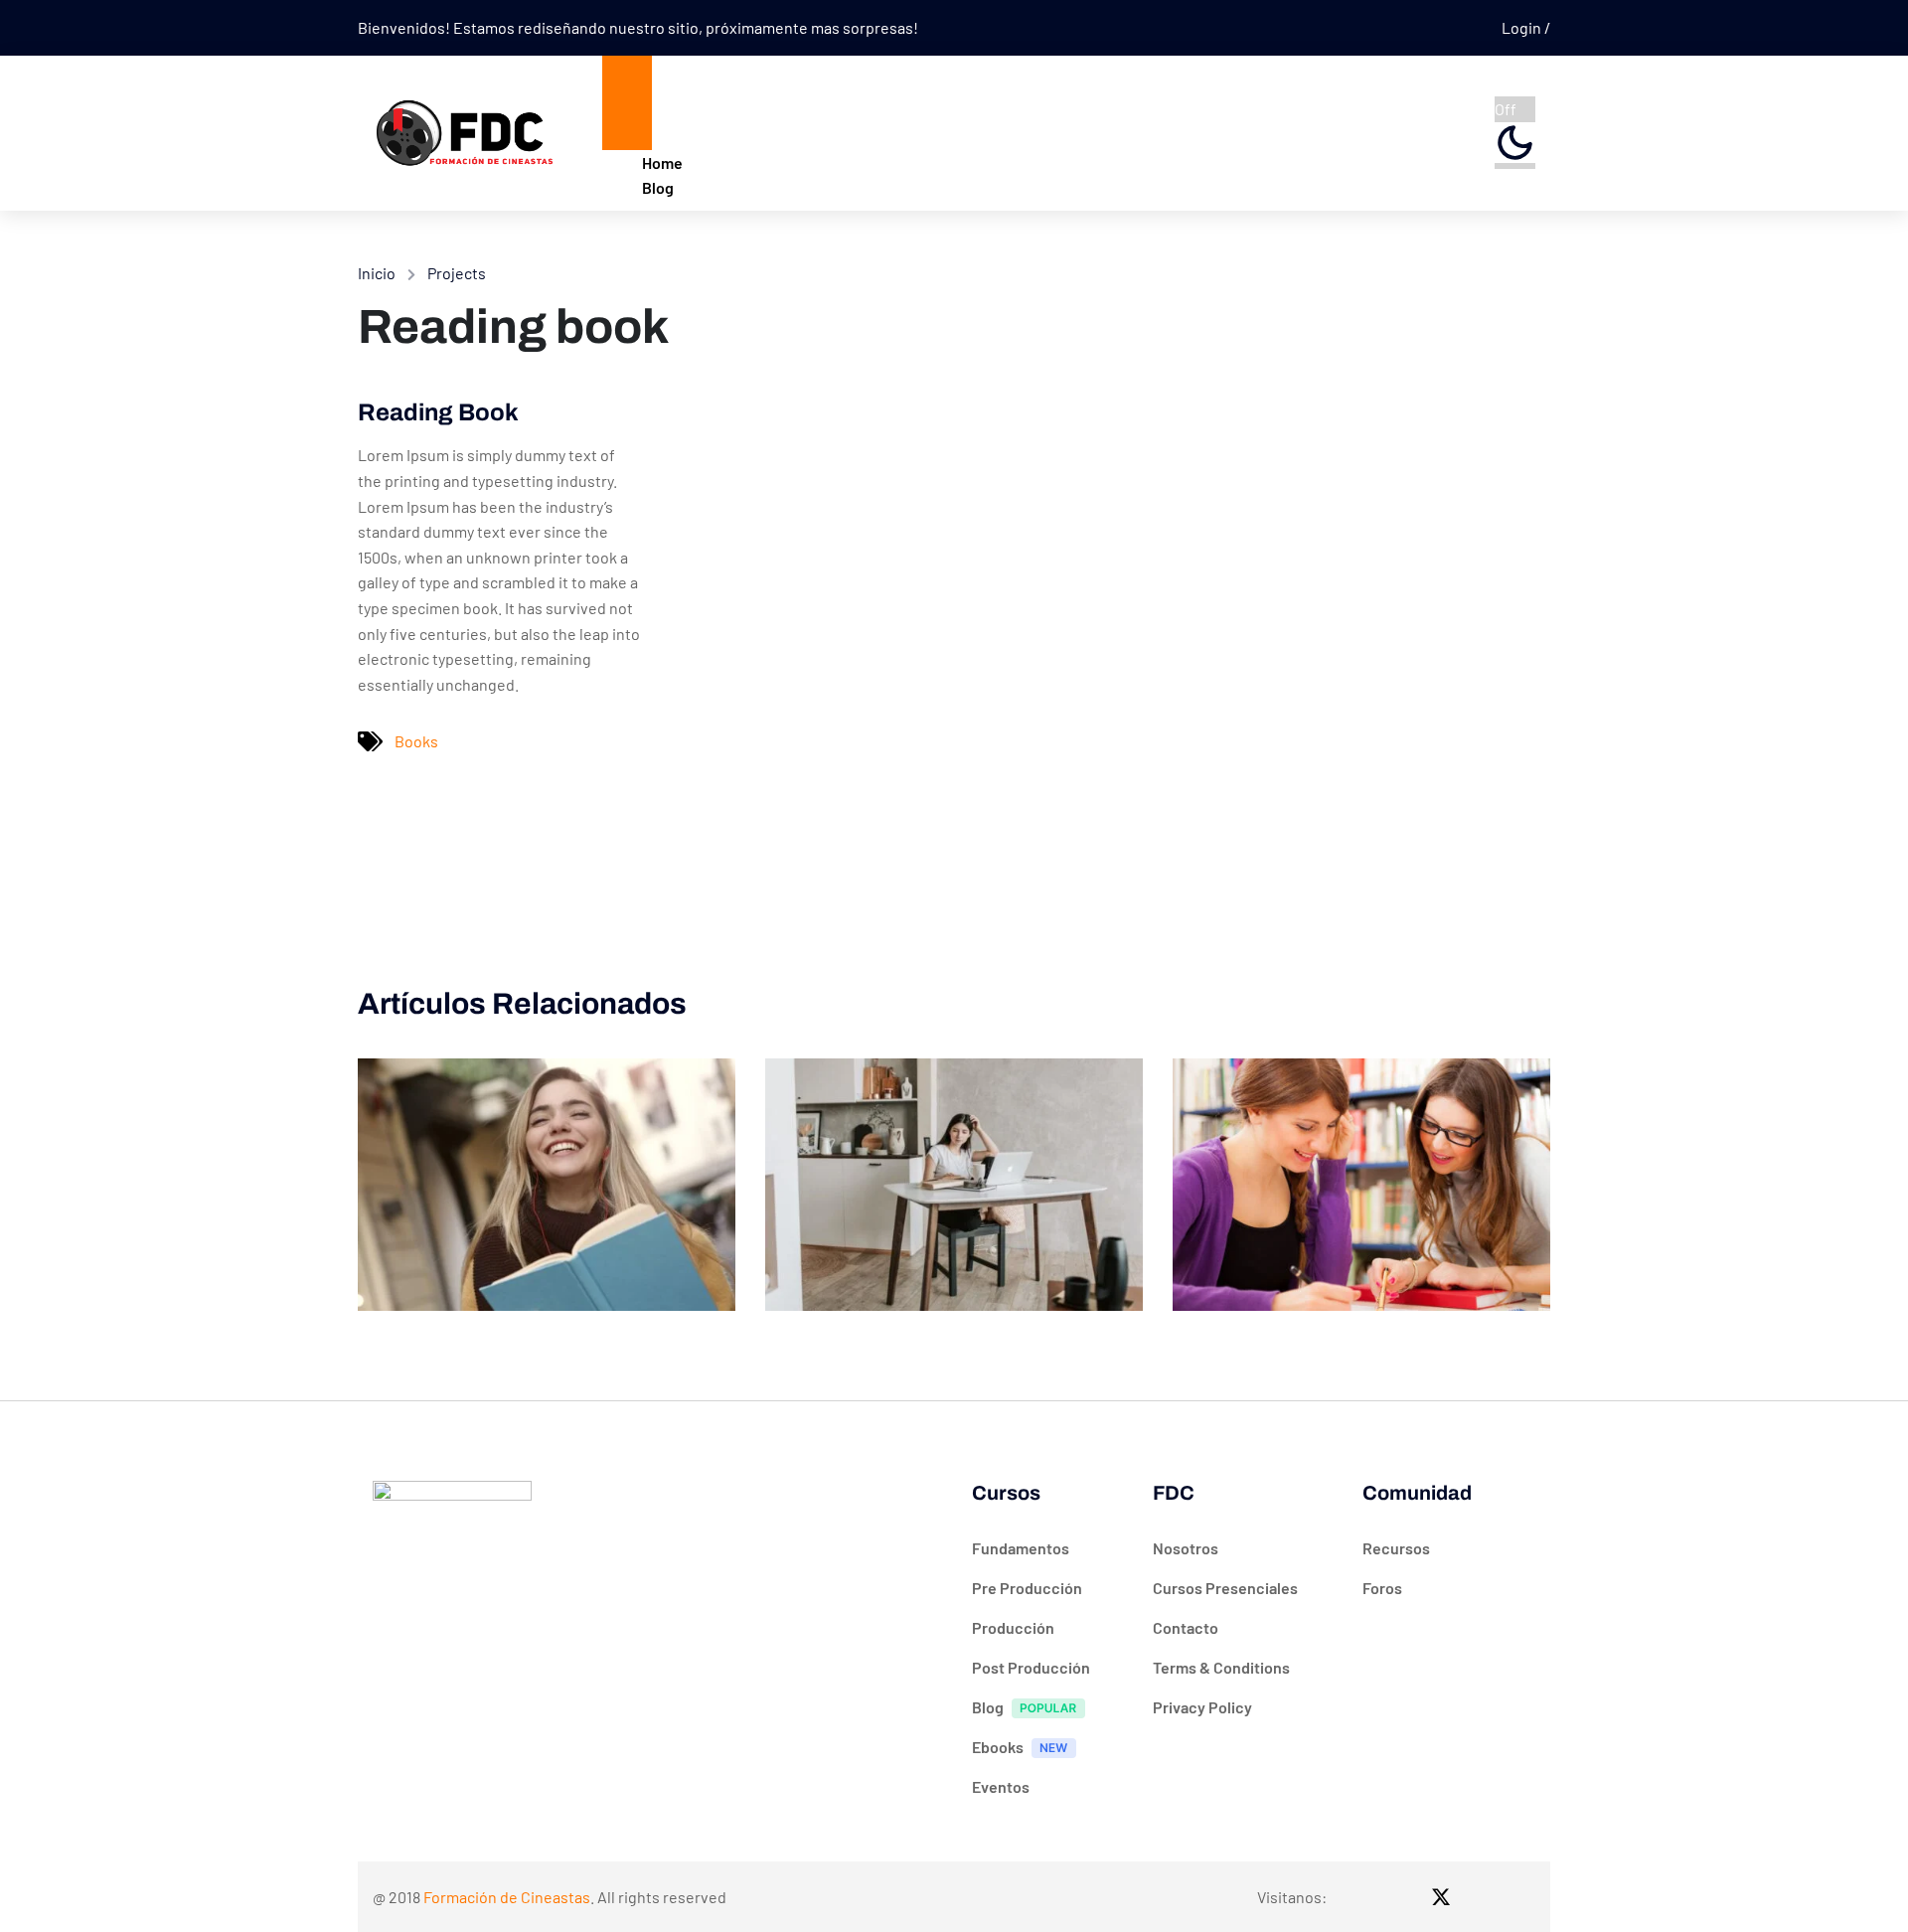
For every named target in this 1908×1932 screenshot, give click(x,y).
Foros (1382, 1588)
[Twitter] (1441, 1896)
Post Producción (1031, 1667)
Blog (658, 187)
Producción (1013, 1627)
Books (416, 741)
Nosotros (1186, 1548)
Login (1523, 27)
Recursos (1396, 1548)
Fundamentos (1021, 1548)
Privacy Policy (1202, 1707)
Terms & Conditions (1221, 1667)
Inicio (377, 273)
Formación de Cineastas (507, 1897)
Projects (457, 273)
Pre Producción (1027, 1588)
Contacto (1186, 1627)
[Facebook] (1363, 1896)
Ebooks (998, 1747)
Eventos (1001, 1786)
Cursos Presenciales (1225, 1588)
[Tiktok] (1480, 1896)
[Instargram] (1402, 1896)
